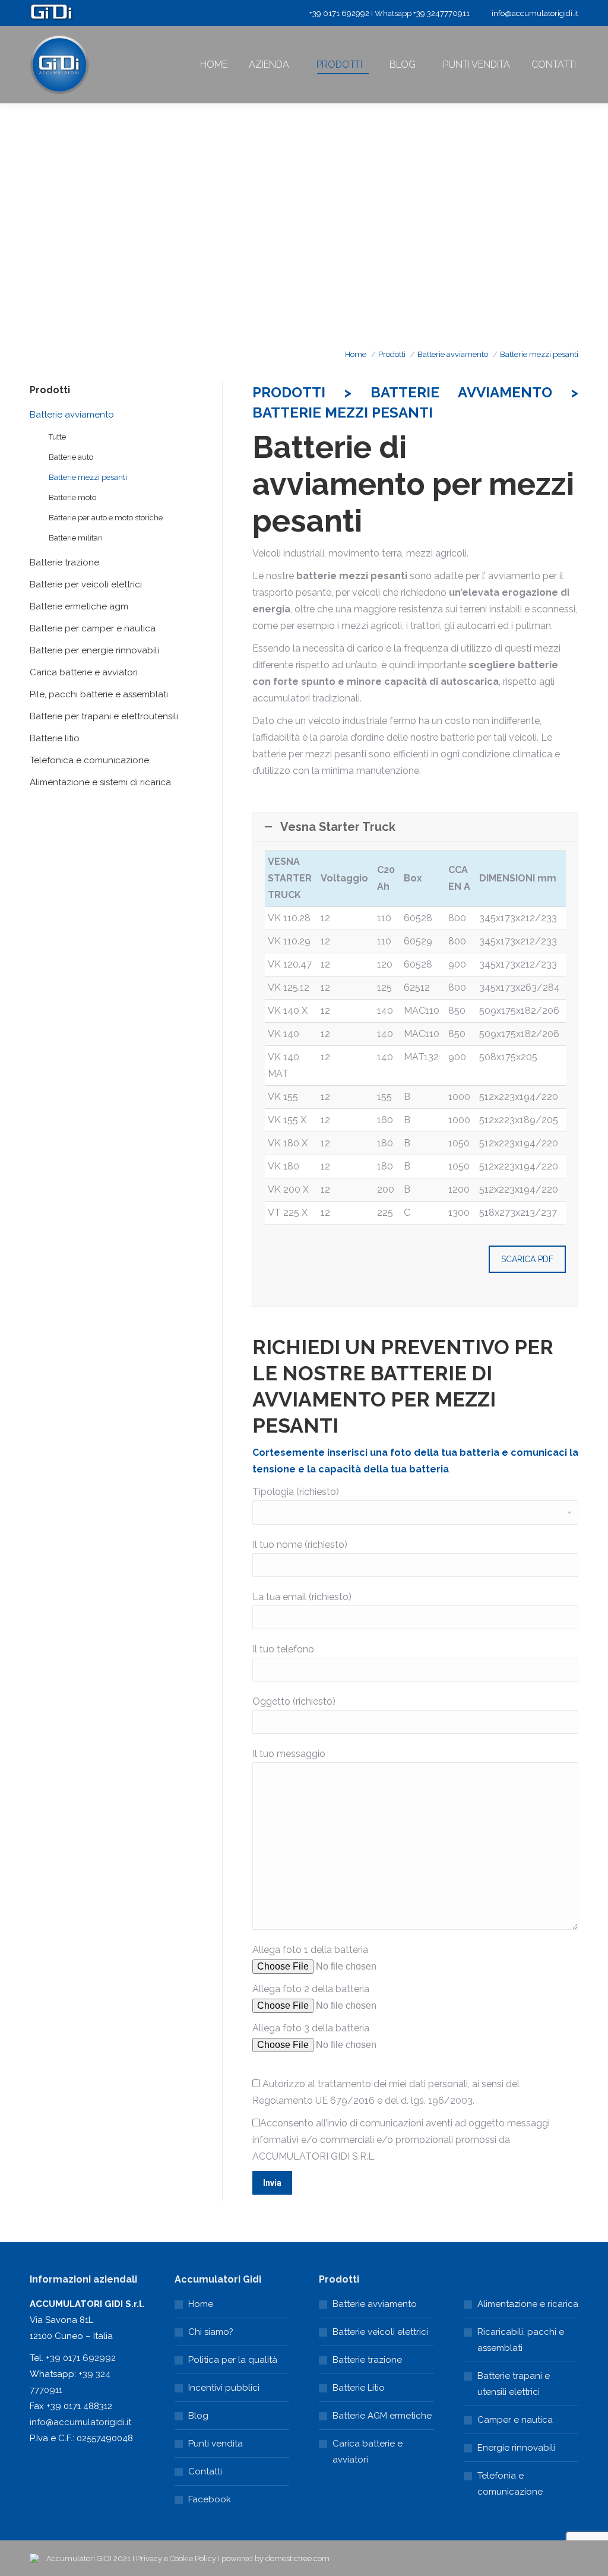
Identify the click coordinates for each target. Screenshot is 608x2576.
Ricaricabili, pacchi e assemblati (521, 2340)
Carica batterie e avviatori (368, 2452)
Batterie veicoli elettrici (380, 2332)
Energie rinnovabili (516, 2448)
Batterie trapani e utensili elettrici (514, 2384)
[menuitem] (214, 65)
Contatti (205, 2471)
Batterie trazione (367, 2360)
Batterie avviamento (375, 2304)
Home (201, 2304)
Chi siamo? (211, 2332)
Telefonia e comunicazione (510, 2484)
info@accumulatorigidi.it (535, 13)
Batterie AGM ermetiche (382, 2416)
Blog (198, 2416)
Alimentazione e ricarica (528, 2304)
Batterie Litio (359, 2388)
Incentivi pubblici (224, 2388)
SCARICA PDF (527, 1259)
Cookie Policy (193, 2558)
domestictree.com (297, 2558)
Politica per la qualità (233, 2360)
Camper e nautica (515, 2420)
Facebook (210, 2499)
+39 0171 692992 (81, 2358)
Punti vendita (216, 2444)
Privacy (149, 2558)
